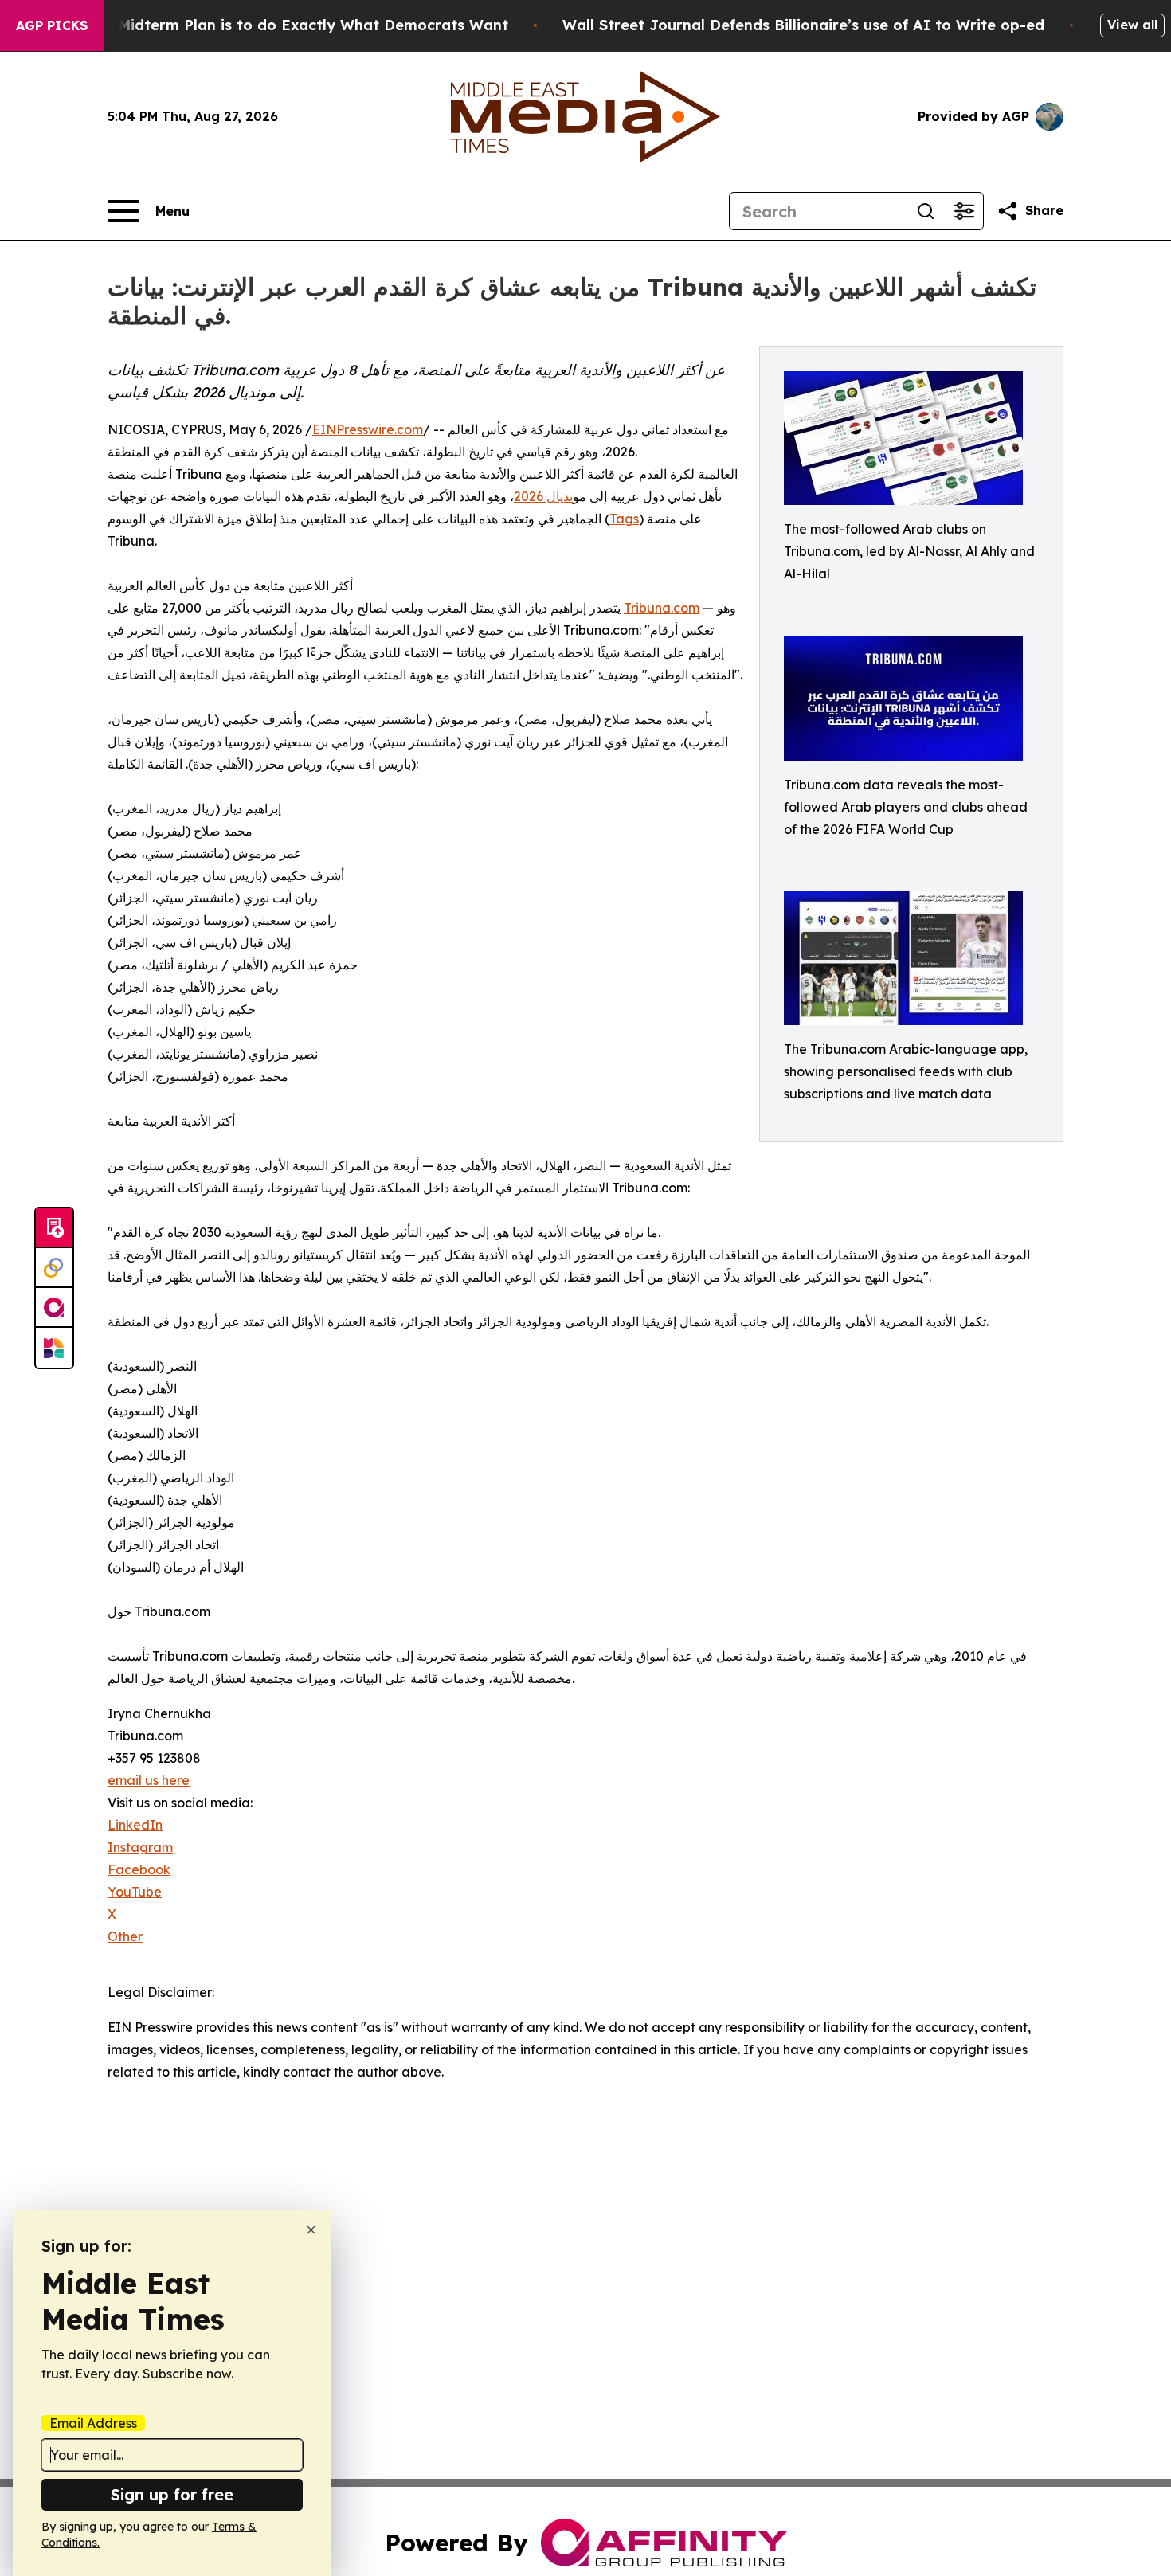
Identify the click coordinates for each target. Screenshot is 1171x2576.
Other (125, 1936)
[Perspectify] (54, 1268)
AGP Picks (52, 25)
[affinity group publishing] (54, 1308)
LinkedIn (135, 1825)
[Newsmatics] (54, 1348)
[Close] (311, 2230)
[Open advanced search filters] (964, 211)
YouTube (135, 1892)
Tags (624, 519)
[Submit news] (54, 1228)
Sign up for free (172, 2494)
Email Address (93, 2423)
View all (1132, 25)
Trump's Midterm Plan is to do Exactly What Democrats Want (282, 25)
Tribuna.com (662, 608)
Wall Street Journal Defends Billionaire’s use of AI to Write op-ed (803, 25)
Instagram (140, 1847)
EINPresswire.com (368, 429)
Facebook (139, 1869)
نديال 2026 (543, 496)
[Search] (926, 211)
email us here (149, 1780)
